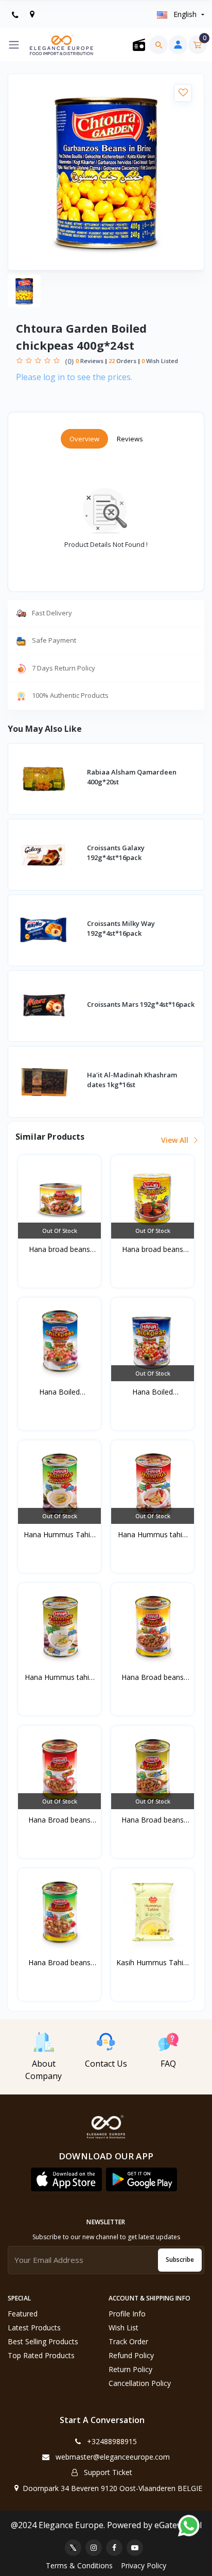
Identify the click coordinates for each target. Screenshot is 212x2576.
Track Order (128, 2341)
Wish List (123, 2328)
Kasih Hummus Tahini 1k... (153, 1963)
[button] (66, 2179)
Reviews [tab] (130, 439)
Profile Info (127, 2314)
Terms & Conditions (79, 2565)
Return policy (130, 2369)
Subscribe (180, 2260)
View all (176, 1140)
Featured (23, 2314)
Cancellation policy (140, 2383)
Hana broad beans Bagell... (59, 1249)
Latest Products (34, 2328)
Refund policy (131, 2355)
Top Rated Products (41, 2355)
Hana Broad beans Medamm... (153, 1677)
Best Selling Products (43, 2341)
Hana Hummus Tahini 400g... (60, 1535)
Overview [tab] (84, 439)
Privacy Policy (144, 2565)
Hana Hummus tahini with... (153, 1535)
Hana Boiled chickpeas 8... (153, 1392)
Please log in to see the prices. (74, 377)
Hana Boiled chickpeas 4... (60, 1392)
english (185, 14)
